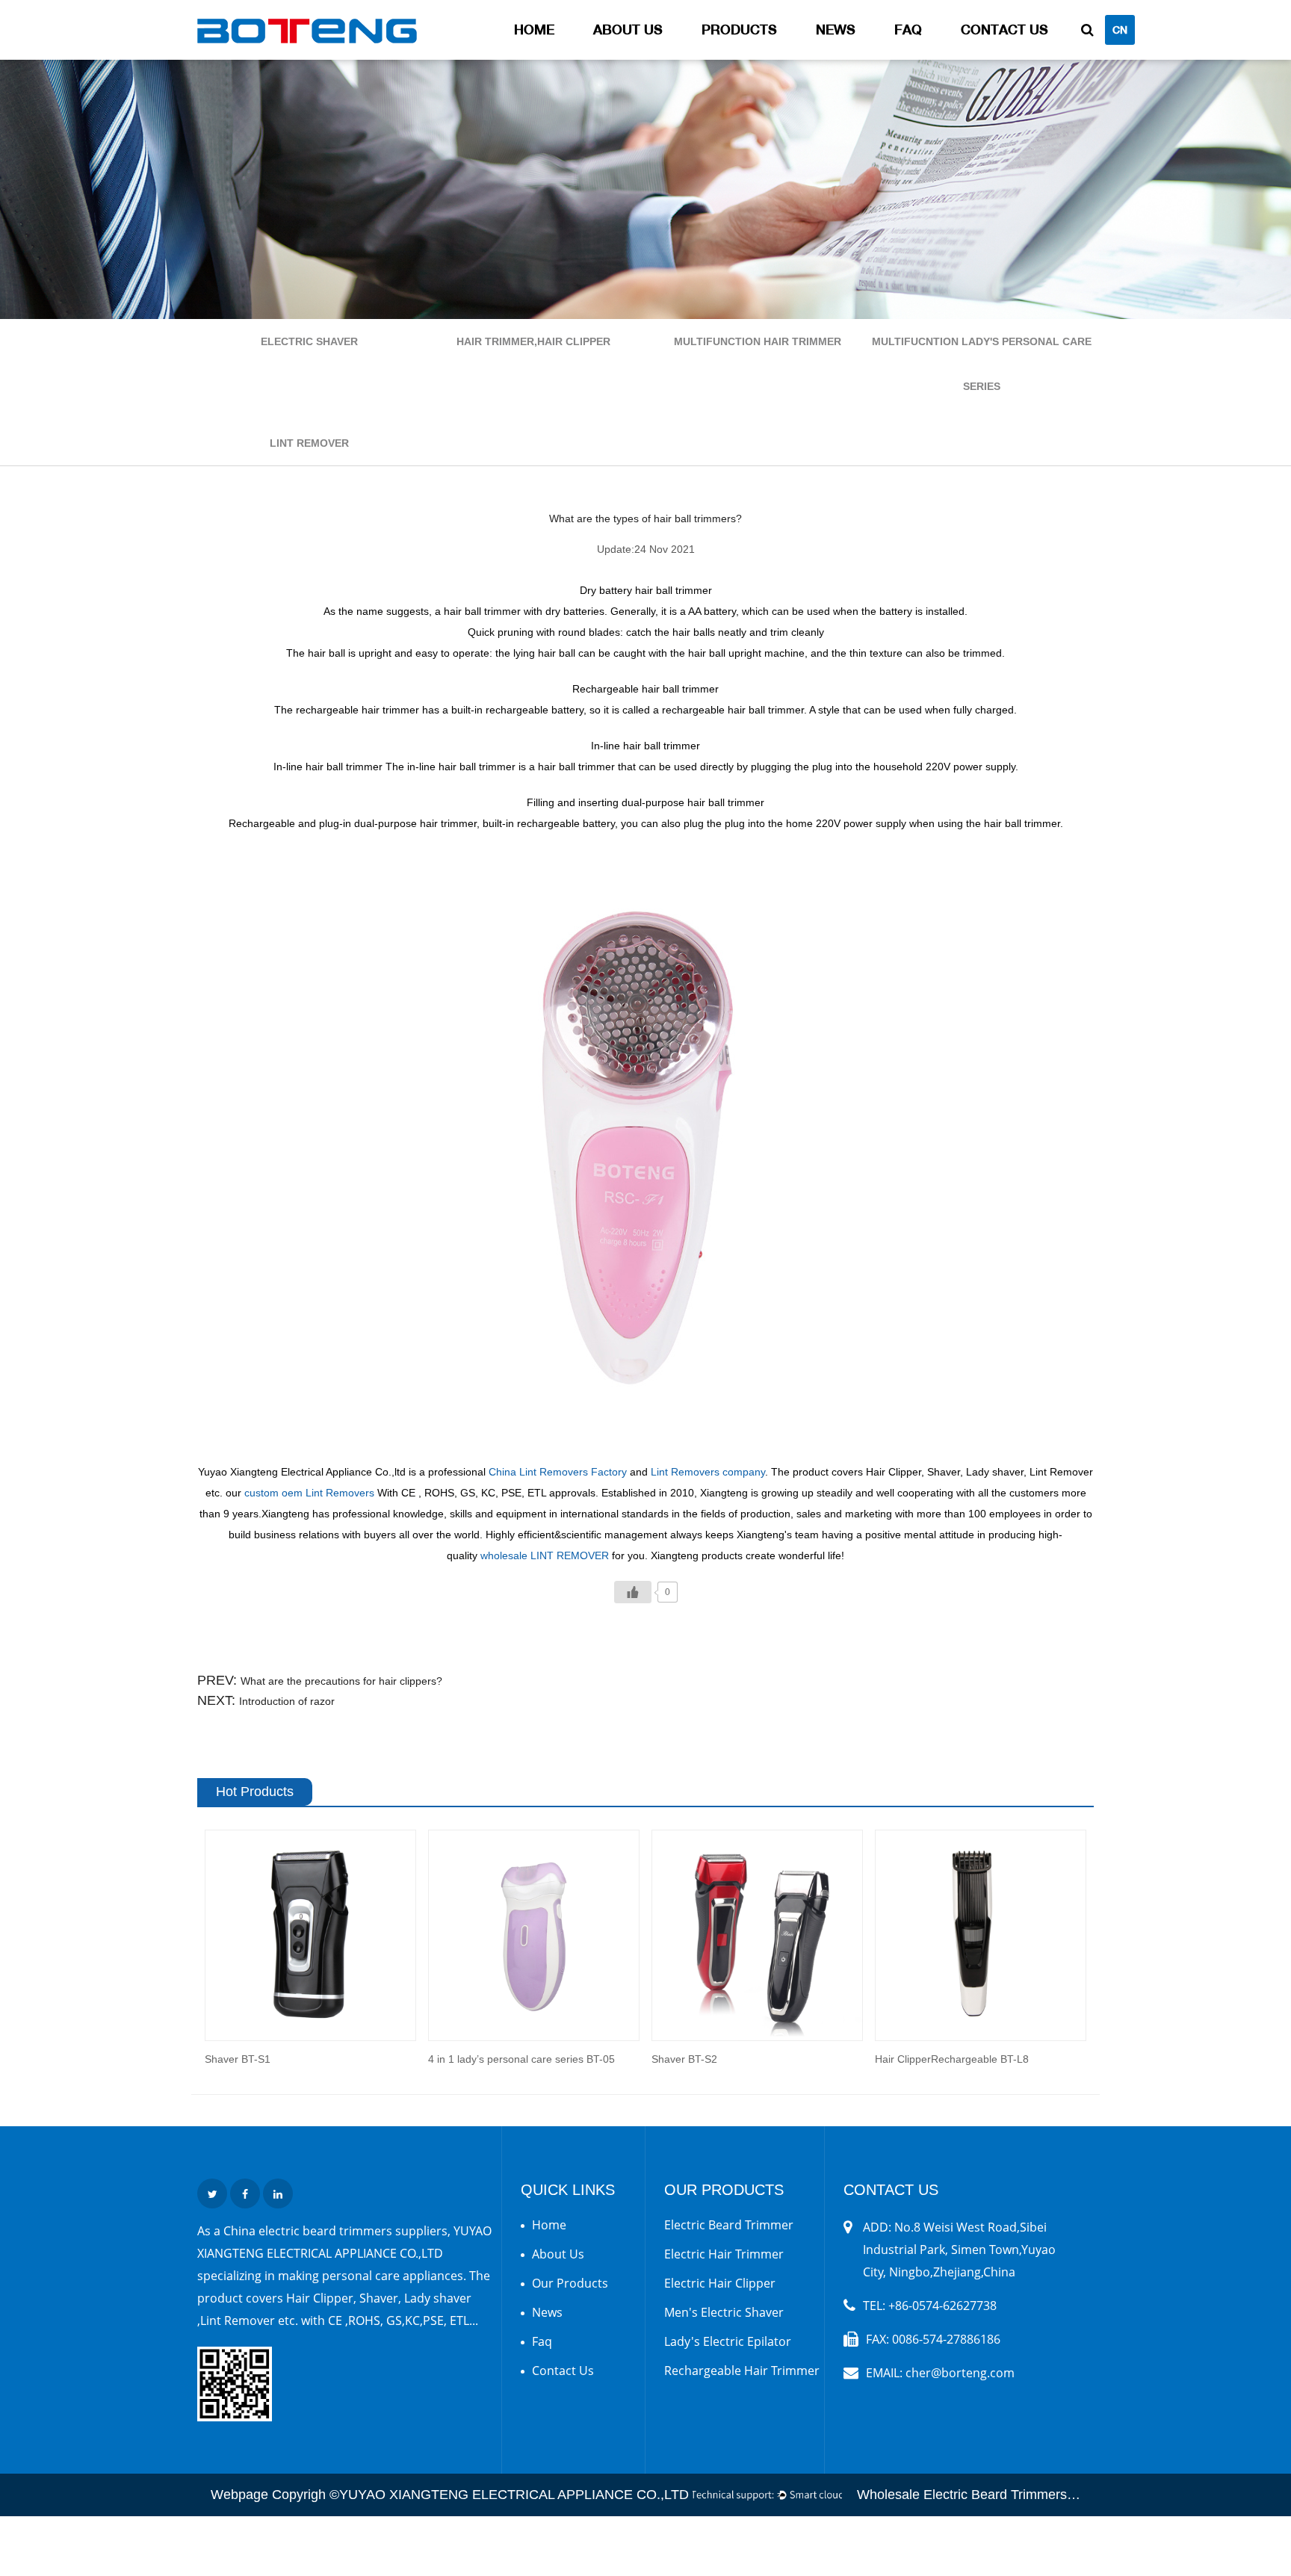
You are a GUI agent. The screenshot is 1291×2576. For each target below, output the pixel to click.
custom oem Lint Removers (309, 1493)
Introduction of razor (287, 1701)
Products (739, 30)
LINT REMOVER (309, 443)
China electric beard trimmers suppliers (335, 2231)
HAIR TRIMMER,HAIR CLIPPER (533, 341)
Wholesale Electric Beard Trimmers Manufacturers (1007, 2495)
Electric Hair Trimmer (724, 2254)
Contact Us (1004, 30)
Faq (908, 30)
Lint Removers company (708, 1472)
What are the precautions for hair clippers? (341, 1681)
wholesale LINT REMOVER (545, 1555)
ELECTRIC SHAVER (309, 341)
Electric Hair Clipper (720, 2283)
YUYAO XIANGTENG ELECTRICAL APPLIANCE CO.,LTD (514, 2495)
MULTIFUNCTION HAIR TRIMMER (758, 341)
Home (534, 30)
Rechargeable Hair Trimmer (742, 2371)
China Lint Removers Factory (558, 1472)
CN (1120, 30)
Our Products (570, 2283)
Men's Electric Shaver (724, 2312)
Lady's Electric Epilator (728, 2341)
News (836, 30)
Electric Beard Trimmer (729, 2225)
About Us (628, 30)
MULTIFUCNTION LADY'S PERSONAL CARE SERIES (982, 364)
